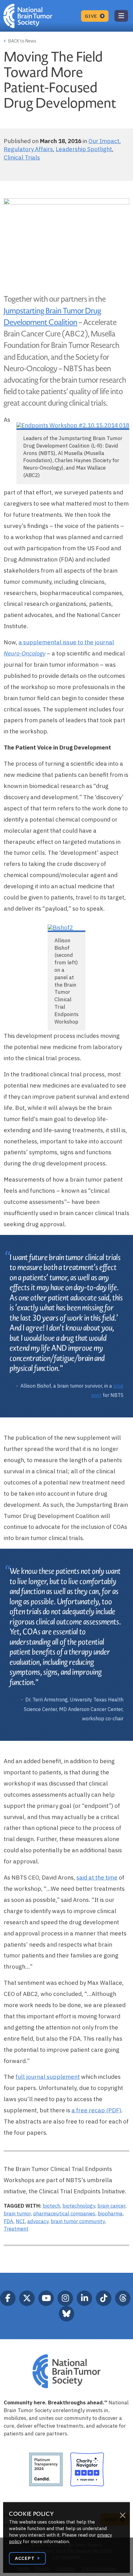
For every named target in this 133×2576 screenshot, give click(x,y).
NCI (20, 2221)
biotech (51, 2206)
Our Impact (104, 141)
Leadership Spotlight (84, 149)
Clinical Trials (22, 157)
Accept (25, 2558)
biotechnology (79, 2206)
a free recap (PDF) (96, 2110)
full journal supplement (48, 2077)
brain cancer (111, 2206)
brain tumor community (78, 2221)
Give (92, 16)
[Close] (122, 2515)
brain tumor (17, 2213)
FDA (9, 2221)
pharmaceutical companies (64, 2213)
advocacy (38, 2221)
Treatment (16, 2229)
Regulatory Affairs (28, 149)
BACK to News (22, 41)
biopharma (110, 2213)
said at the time (97, 1877)
